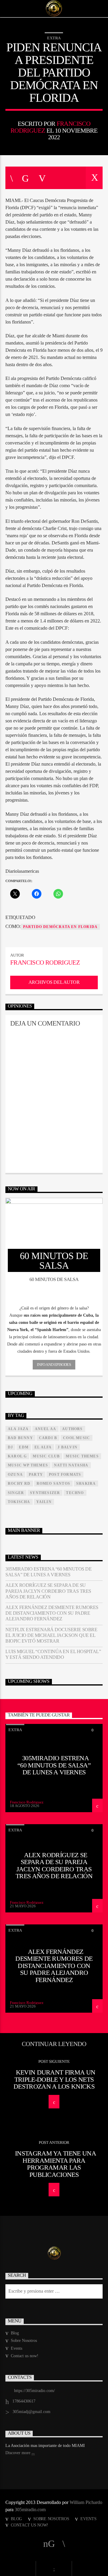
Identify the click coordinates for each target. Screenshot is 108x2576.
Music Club (46, 1456)
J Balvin (67, 1447)
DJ (10, 1447)
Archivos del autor (54, 982)
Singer (16, 1493)
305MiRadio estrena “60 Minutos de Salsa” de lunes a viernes (48, 1572)
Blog (15, 2333)
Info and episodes (54, 1365)
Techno (75, 1493)
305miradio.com (30, 2510)
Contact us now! (25, 2356)
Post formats (65, 1475)
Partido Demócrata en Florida (60, 927)
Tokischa (19, 1502)
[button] (54, 1308)
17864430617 (24, 2401)
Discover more (18, 2453)
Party (36, 1475)
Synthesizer (45, 1493)
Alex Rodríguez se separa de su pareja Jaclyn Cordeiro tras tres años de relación (48, 1591)
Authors (72, 1429)
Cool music (76, 1438)
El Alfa (43, 1447)
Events (16, 2348)
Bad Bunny (20, 1438)
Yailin (44, 1502)
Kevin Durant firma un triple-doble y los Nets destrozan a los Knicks (54, 2079)
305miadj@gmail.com (31, 2412)
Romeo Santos (53, 1484)
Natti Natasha (71, 1465)
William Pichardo (86, 2502)
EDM (24, 1447)
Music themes (82, 1456)
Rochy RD (19, 1484)
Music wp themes (28, 1465)
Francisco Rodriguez (45, 962)
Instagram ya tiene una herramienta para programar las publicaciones (55, 2164)
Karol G (17, 1456)
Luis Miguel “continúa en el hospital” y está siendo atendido (53, 1654)
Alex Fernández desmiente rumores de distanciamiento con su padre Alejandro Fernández (52, 1613)
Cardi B (48, 1438)
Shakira (86, 1484)
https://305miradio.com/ (34, 2391)
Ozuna (15, 1475)
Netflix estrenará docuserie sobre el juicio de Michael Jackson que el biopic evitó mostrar (51, 1635)
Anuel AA (46, 1429)
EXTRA (54, 38)
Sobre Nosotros (24, 2341)
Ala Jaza (18, 1429)
